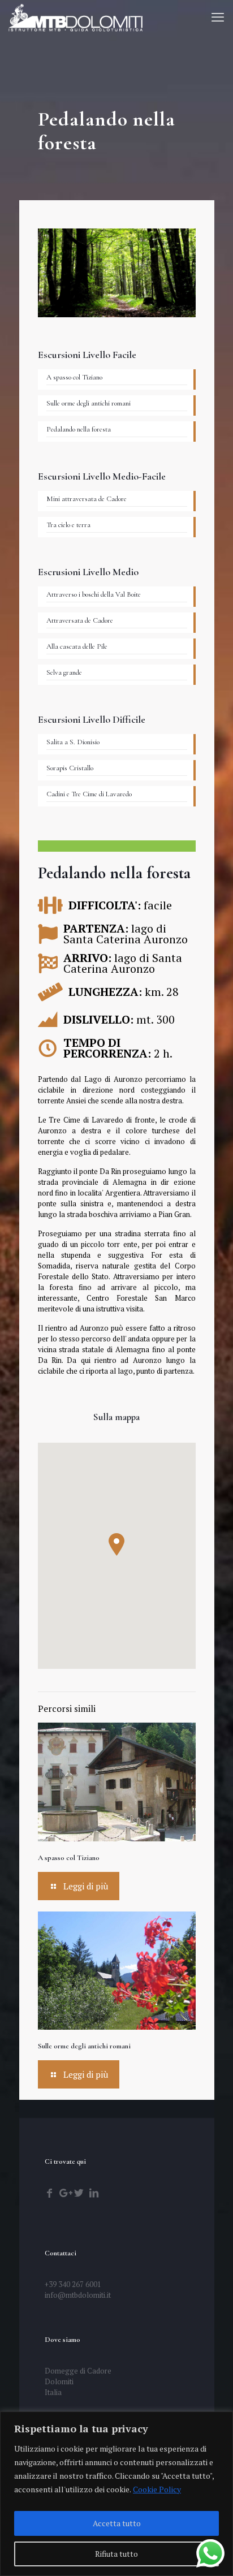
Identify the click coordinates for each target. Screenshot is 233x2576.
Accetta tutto (117, 2523)
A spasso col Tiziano (69, 1858)
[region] (116, 2494)
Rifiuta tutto (116, 2554)
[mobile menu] (218, 17)
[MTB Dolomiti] (75, 17)
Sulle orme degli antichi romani (84, 2046)
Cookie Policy (157, 2489)
